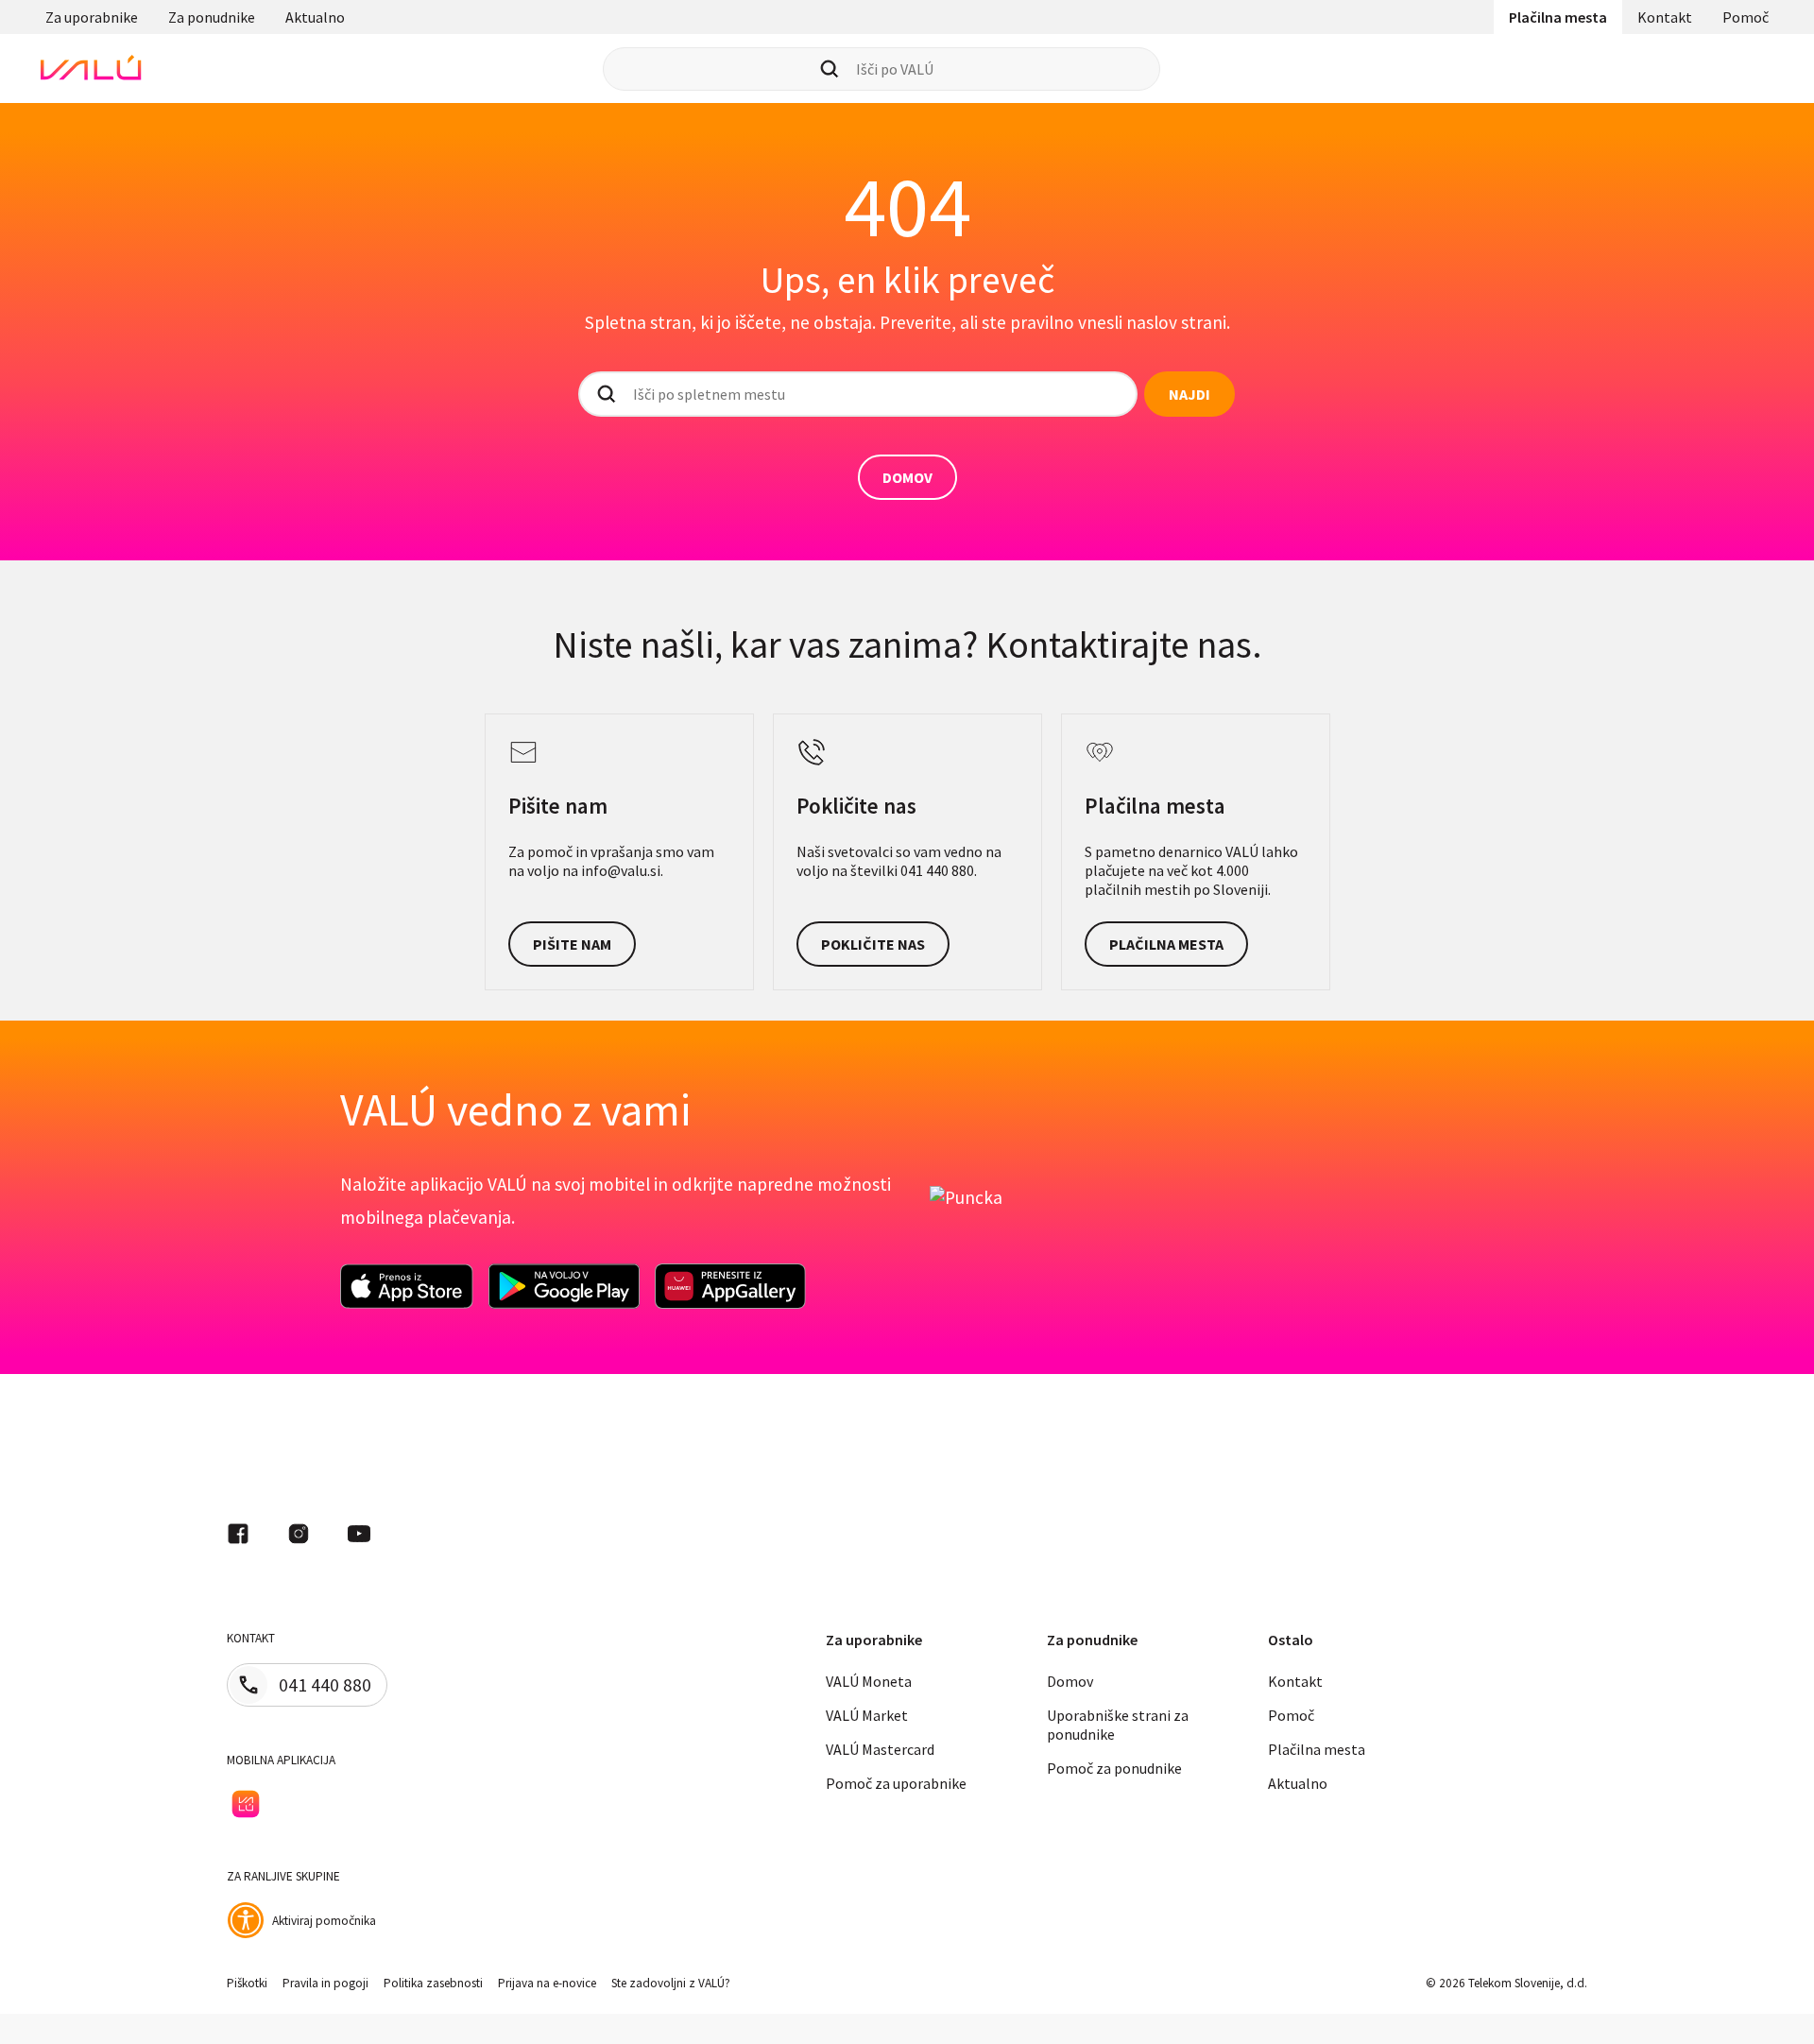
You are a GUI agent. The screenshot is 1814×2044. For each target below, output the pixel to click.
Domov (1070, 1681)
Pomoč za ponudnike (1114, 1768)
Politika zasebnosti (433, 1983)
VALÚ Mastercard (880, 1749)
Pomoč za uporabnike (896, 1783)
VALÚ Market (867, 1715)
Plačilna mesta (1558, 17)
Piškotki (247, 1983)
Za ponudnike (212, 17)
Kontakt (1665, 17)
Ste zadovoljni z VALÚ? (671, 1983)
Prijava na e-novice (547, 1983)
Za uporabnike (92, 17)
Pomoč (1746, 17)
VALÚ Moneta (869, 1681)
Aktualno (315, 17)
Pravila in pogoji (325, 1983)
